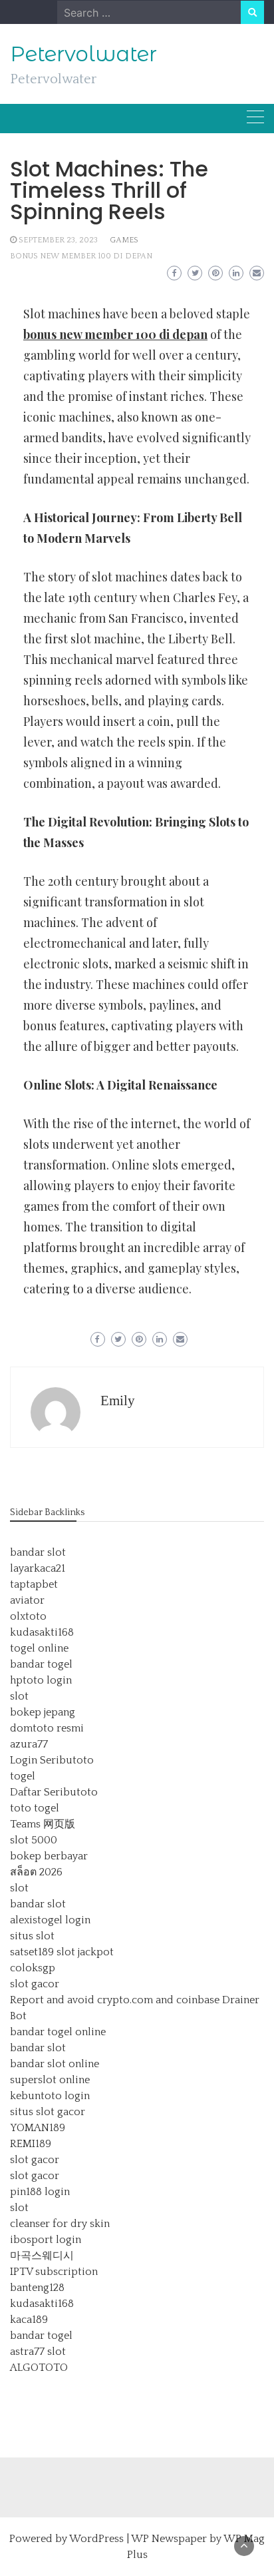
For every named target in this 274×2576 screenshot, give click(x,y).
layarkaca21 (38, 1568)
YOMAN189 (38, 2128)
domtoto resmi (47, 1728)
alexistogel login (50, 1920)
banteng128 (37, 2288)
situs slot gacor (48, 2112)
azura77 (29, 1744)
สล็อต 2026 (36, 1872)
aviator (27, 1600)
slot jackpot (85, 1952)
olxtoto (28, 1616)
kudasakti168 (42, 1632)
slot (19, 1696)
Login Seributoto (52, 1760)
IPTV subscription (54, 2272)
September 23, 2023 (58, 240)
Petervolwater (83, 54)
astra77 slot (38, 2352)
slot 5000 (34, 1840)
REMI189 (31, 2144)
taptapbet (34, 1584)
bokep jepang (43, 1712)
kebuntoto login (50, 2096)
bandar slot (38, 1552)
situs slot (32, 1936)
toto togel (35, 1808)
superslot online (50, 2080)
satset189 (32, 1952)
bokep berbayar (49, 1856)
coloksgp (33, 1968)
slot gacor (35, 1984)
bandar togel (41, 1664)
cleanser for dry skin (60, 2224)
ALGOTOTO (39, 2368)
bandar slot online (55, 2064)
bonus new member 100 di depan (81, 256)
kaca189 (29, 2320)
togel (23, 1776)
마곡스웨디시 (42, 2256)
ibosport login (46, 2240)
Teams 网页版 (43, 1824)
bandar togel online (58, 2032)
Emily (118, 1401)
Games (124, 240)
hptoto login (41, 1680)
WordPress (96, 2539)
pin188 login (40, 2192)
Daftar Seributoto (54, 1792)
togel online (39, 1648)
